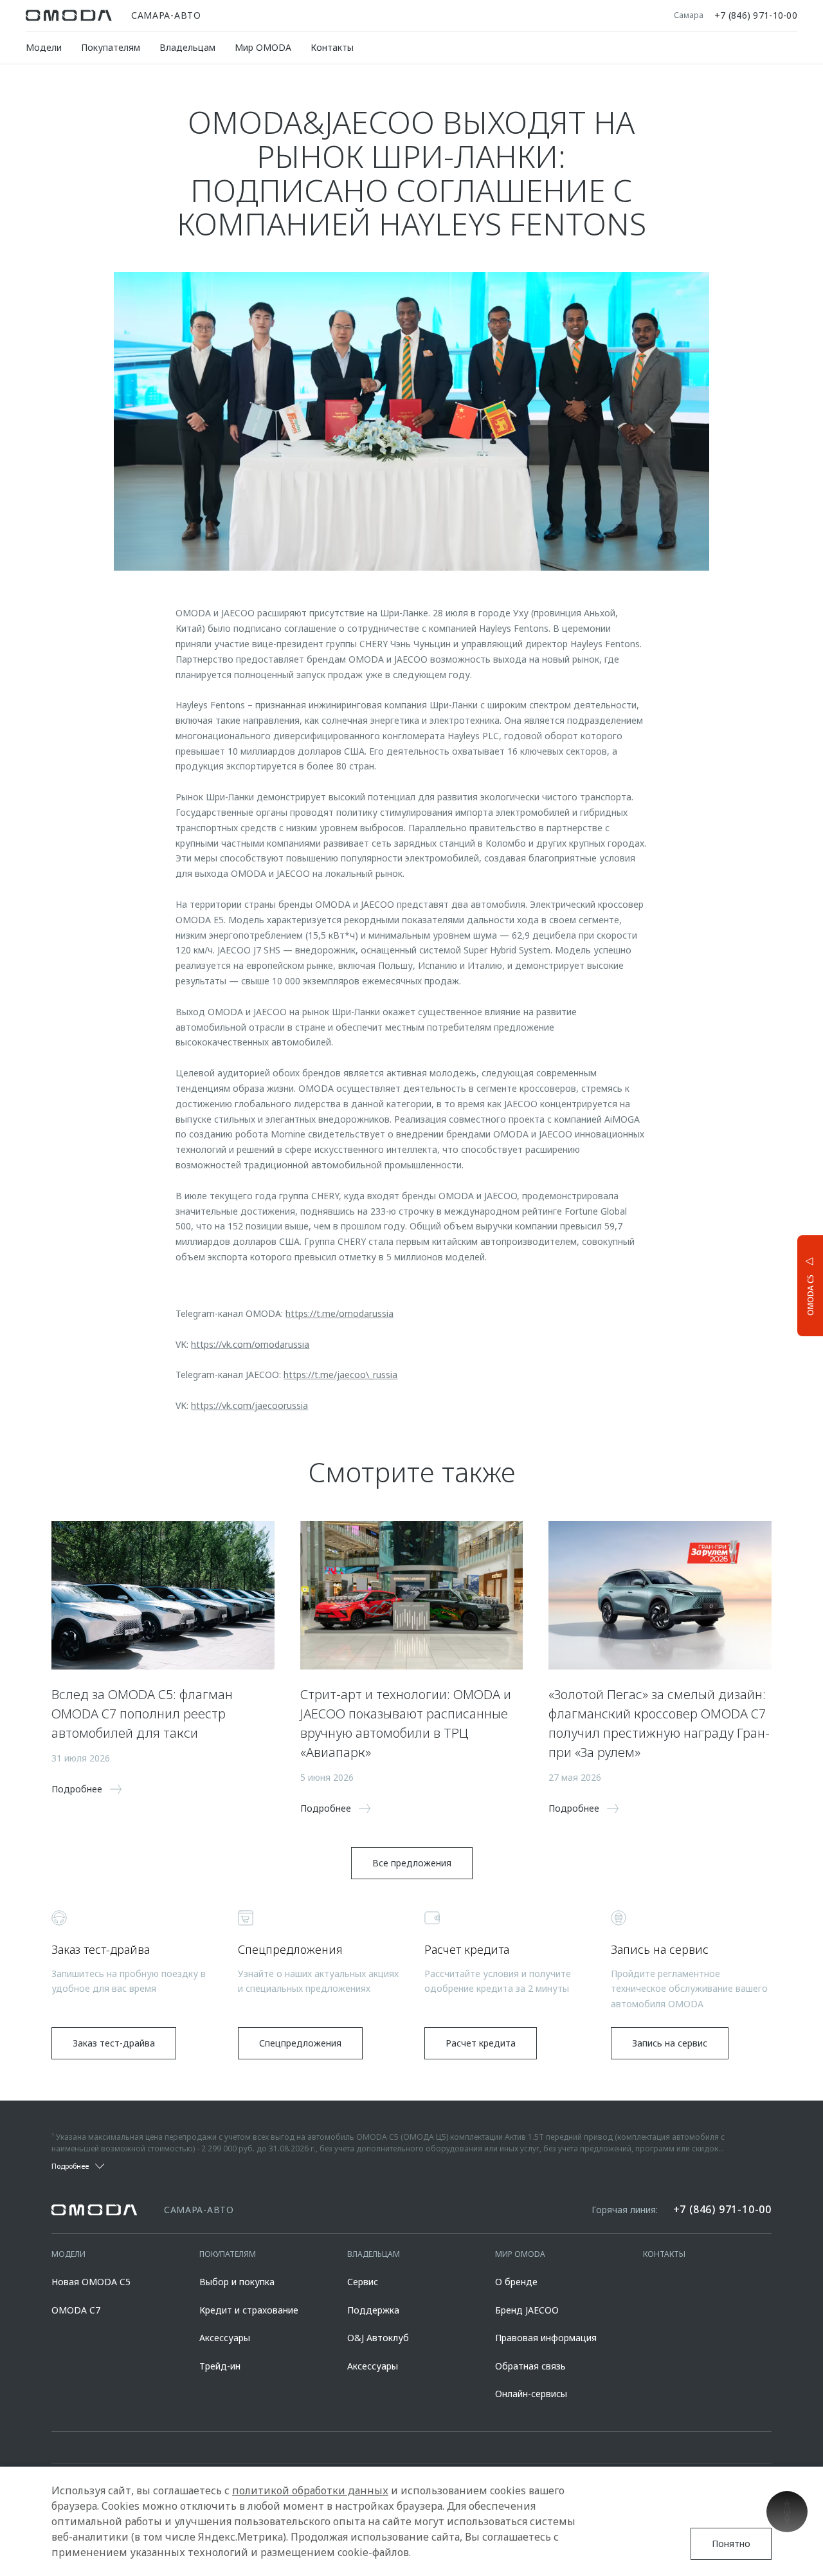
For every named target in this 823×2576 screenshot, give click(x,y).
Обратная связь (530, 2366)
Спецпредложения (300, 2043)
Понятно (731, 2544)
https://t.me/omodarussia (339, 1313)
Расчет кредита (481, 2043)
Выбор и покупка (237, 2282)
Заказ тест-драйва (114, 2043)
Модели (44, 47)
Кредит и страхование (249, 2310)
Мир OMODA (263, 47)
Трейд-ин (220, 2366)
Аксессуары (225, 2338)
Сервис (363, 2282)
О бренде (516, 2282)
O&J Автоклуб (378, 2338)
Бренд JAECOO (527, 2310)
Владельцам (187, 47)
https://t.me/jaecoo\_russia (340, 1375)
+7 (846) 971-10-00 (756, 15)
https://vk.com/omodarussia (250, 1344)
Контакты (332, 47)
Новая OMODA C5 (91, 2282)
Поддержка (373, 2310)
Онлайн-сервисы (531, 2394)
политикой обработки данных (310, 2490)
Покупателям (111, 47)
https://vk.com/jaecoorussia (249, 1405)
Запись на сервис (670, 2043)
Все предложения (412, 1863)
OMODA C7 (76, 2310)
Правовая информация (546, 2338)
